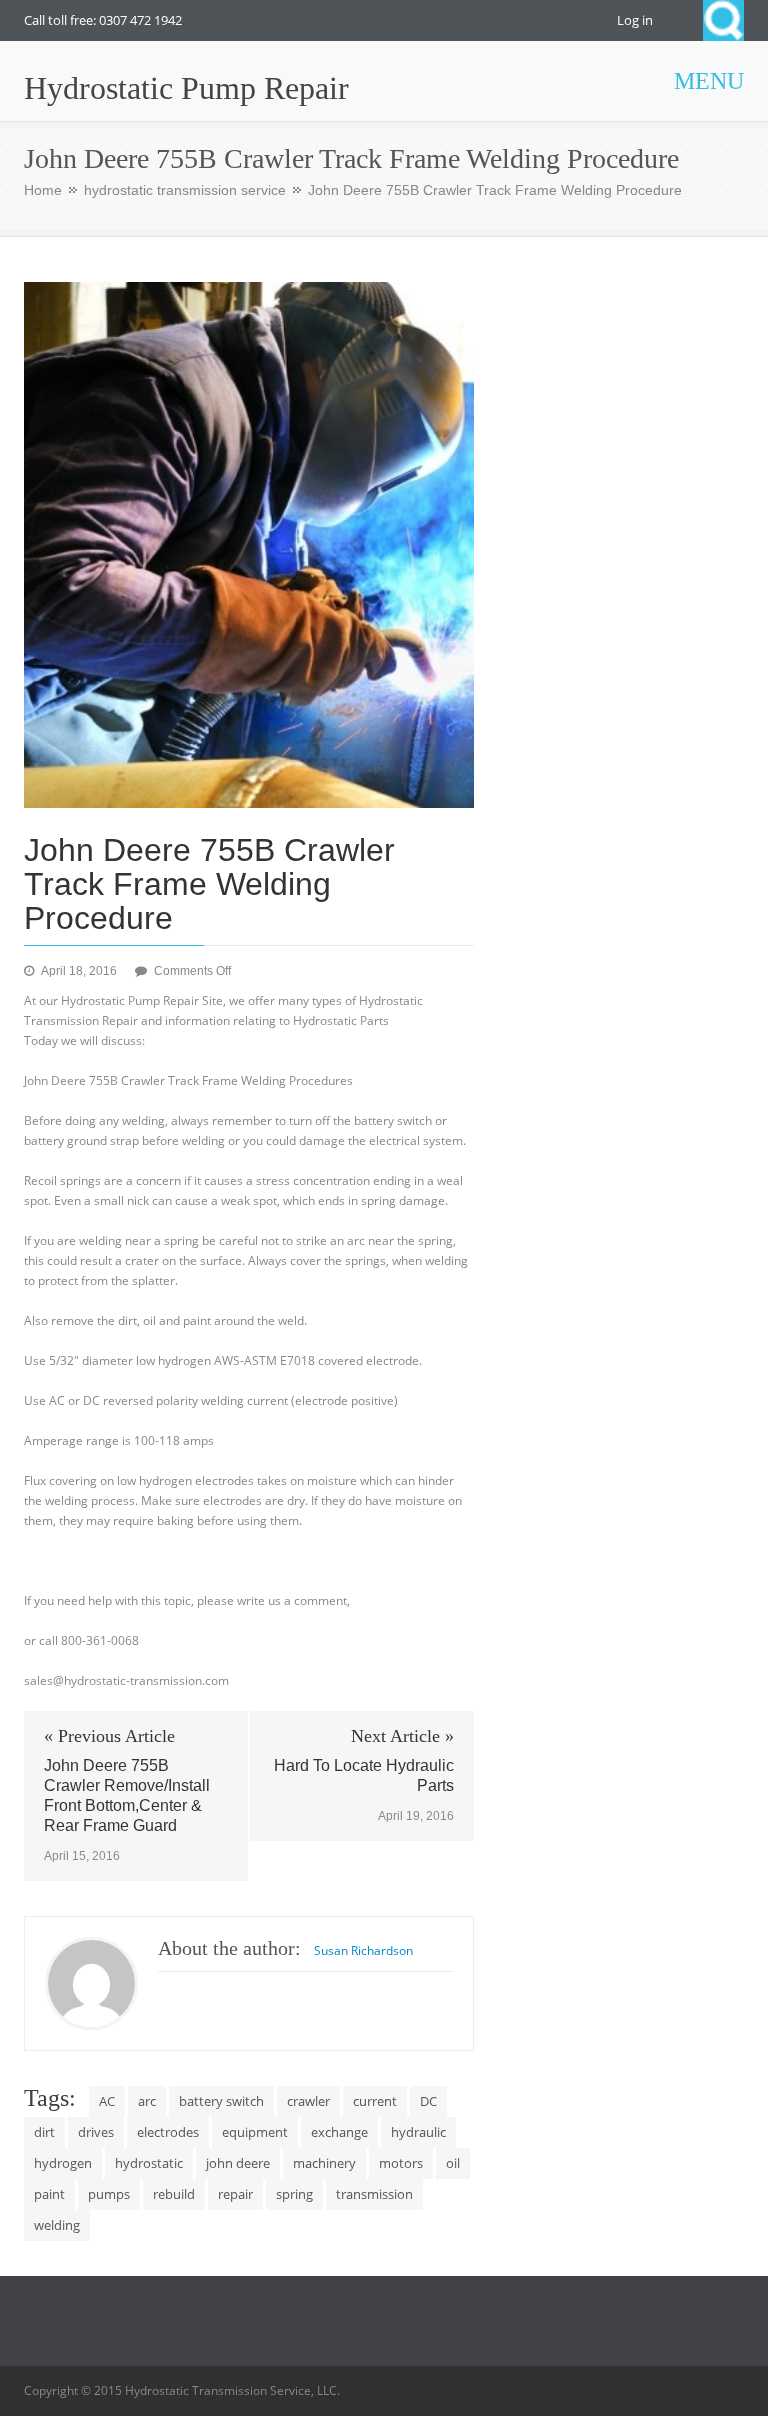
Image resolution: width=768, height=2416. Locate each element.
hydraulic (418, 2132)
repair (235, 2194)
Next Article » (402, 1736)
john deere (238, 2163)
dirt (44, 2132)
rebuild (174, 2194)
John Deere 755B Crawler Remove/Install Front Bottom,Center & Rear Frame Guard (127, 1795)
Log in (635, 20)
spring (294, 2194)
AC (107, 2101)
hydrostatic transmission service (185, 190)
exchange (339, 2132)
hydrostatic (149, 2163)
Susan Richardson (363, 1950)
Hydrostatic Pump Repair (186, 88)
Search (723, 20)
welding (57, 2225)
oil (453, 2163)
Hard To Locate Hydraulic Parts (364, 1775)
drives (96, 2132)
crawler (308, 2101)
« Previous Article (109, 1736)
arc (147, 2101)
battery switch (221, 2101)
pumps (109, 2194)
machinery (324, 2163)
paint (49, 2194)
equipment (255, 2132)
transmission (374, 2194)
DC (428, 2101)
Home (43, 190)
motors (401, 2163)
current (375, 2101)
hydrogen (63, 2163)
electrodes (168, 2132)
